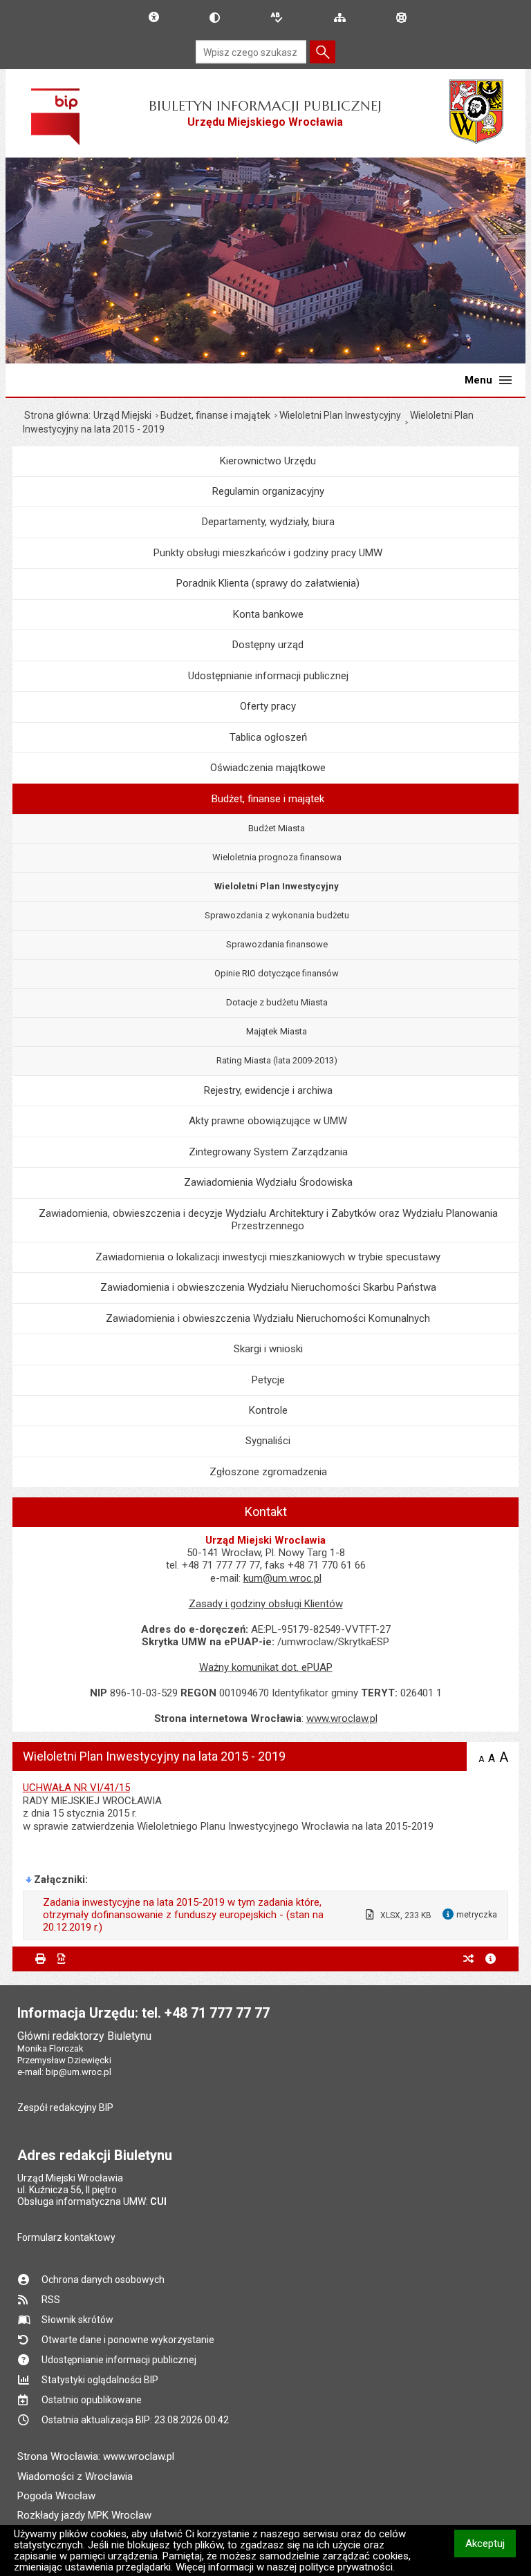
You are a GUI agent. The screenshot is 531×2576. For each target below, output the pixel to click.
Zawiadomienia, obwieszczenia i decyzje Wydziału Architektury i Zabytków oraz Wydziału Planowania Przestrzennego (268, 1220)
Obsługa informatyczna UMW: (92, 2201)
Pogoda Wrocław (56, 2496)
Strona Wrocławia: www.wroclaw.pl (96, 2456)
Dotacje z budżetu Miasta (277, 1002)
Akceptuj (491, 2543)
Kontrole (268, 1410)
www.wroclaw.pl (342, 1718)
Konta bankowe (268, 614)
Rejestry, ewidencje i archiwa (268, 1090)
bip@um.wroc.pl (78, 2072)
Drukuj (40, 1959)
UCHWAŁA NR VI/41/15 (76, 1788)
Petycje (268, 1380)
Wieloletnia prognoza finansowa (277, 857)
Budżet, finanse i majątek (215, 415)
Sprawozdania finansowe (277, 944)
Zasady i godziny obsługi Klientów (266, 1604)
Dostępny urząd (268, 645)
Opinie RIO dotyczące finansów (277, 973)
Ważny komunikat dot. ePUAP (266, 1667)
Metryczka (491, 1959)
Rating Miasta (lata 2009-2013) (277, 1060)
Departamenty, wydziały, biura (268, 522)
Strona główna (56, 415)
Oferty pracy (268, 706)
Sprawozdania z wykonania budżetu (277, 915)
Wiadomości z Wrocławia (75, 2476)
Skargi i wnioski (268, 1349)
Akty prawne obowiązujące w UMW (268, 1121)
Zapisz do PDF (63, 1959)
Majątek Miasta (277, 1031)
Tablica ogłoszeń (268, 737)
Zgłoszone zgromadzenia (268, 1472)
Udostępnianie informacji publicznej (268, 676)
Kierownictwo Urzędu (268, 461)
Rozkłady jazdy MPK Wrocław (84, 2515)
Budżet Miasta (277, 828)
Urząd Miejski (122, 415)
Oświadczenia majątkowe (268, 768)
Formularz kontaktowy (66, 2237)
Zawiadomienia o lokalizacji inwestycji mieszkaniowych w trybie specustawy (268, 1257)
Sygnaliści (268, 1441)
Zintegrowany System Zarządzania (268, 1152)
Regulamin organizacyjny (268, 491)
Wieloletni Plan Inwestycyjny (340, 415)
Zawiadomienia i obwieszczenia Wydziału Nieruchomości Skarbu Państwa (268, 1287)
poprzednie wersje (468, 1959)
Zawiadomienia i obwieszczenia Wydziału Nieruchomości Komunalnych (268, 1318)
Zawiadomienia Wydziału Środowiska (268, 1182)
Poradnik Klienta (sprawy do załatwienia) (268, 583)
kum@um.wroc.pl (282, 1578)
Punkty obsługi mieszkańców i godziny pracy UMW (268, 553)
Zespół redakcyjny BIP (65, 2108)
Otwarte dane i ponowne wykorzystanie (128, 2340)
